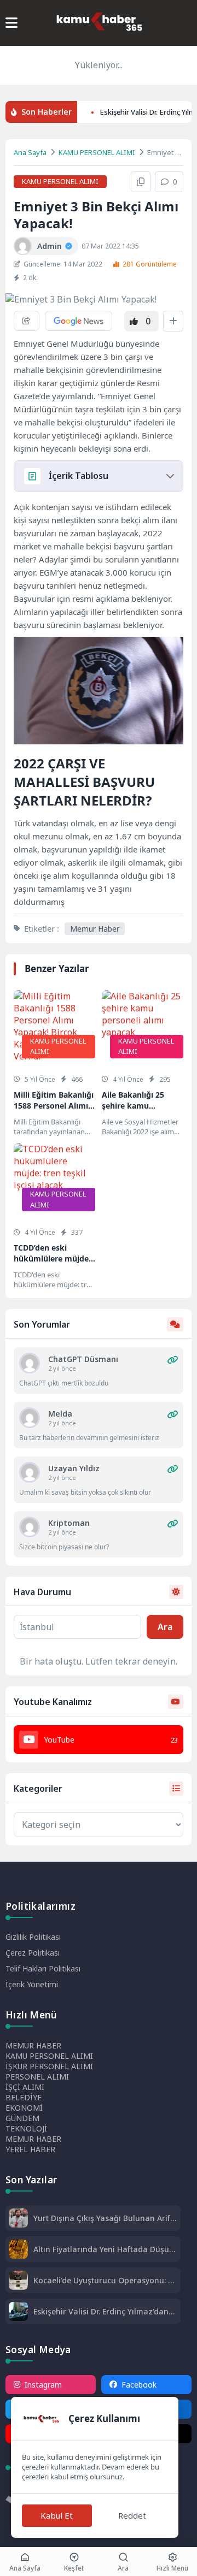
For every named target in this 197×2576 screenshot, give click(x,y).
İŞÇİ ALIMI (25, 2087)
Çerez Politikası (33, 1953)
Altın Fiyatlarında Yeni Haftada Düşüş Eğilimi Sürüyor (103, 2249)
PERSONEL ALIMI (37, 2077)
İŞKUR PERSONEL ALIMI (49, 2066)
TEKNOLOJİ (26, 2128)
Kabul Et (57, 2515)
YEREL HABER (30, 2149)
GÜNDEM (22, 2118)
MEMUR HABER (33, 2045)
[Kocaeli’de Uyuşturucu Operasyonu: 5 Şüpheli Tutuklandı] (18, 2281)
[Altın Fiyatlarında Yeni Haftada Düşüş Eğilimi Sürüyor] (18, 2250)
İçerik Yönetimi (32, 1984)
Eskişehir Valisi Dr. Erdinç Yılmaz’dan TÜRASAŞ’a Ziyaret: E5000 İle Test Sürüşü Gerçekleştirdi (101, 2311)
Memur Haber (95, 929)
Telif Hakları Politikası (43, 1968)
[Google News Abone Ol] (79, 321)
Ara (165, 1627)
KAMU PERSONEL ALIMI (97, 152)
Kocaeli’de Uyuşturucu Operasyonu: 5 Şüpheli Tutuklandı (103, 2280)
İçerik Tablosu (79, 476)
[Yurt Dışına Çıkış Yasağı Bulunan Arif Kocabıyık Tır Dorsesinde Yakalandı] (18, 2219)
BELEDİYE (24, 2097)
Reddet (132, 2515)
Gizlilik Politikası (33, 1937)
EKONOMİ (24, 2108)
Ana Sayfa (30, 152)
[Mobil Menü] (11, 23)
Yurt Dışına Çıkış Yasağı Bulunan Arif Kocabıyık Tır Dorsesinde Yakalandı (102, 2218)
